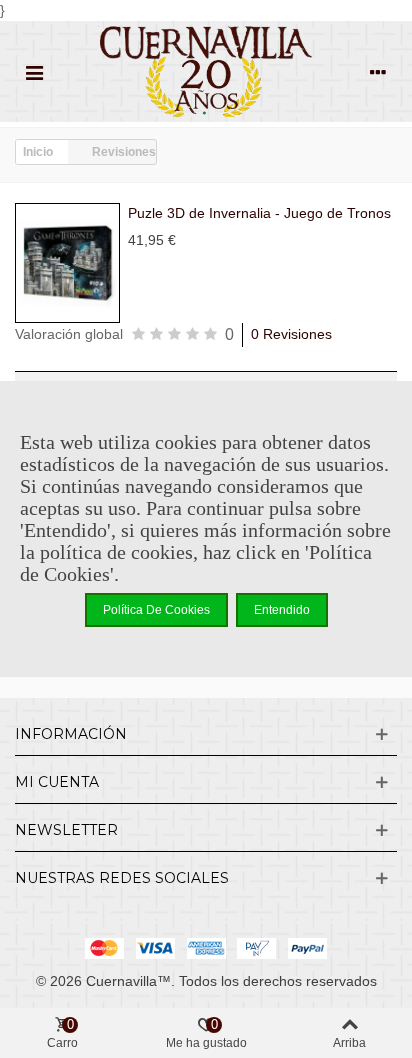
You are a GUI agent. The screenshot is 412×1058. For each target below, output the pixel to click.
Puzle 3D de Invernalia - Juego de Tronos (259, 213)
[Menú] (34, 72)
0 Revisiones (291, 334)
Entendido (282, 610)
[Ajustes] (378, 72)
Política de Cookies (156, 610)
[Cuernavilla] (206, 71)
